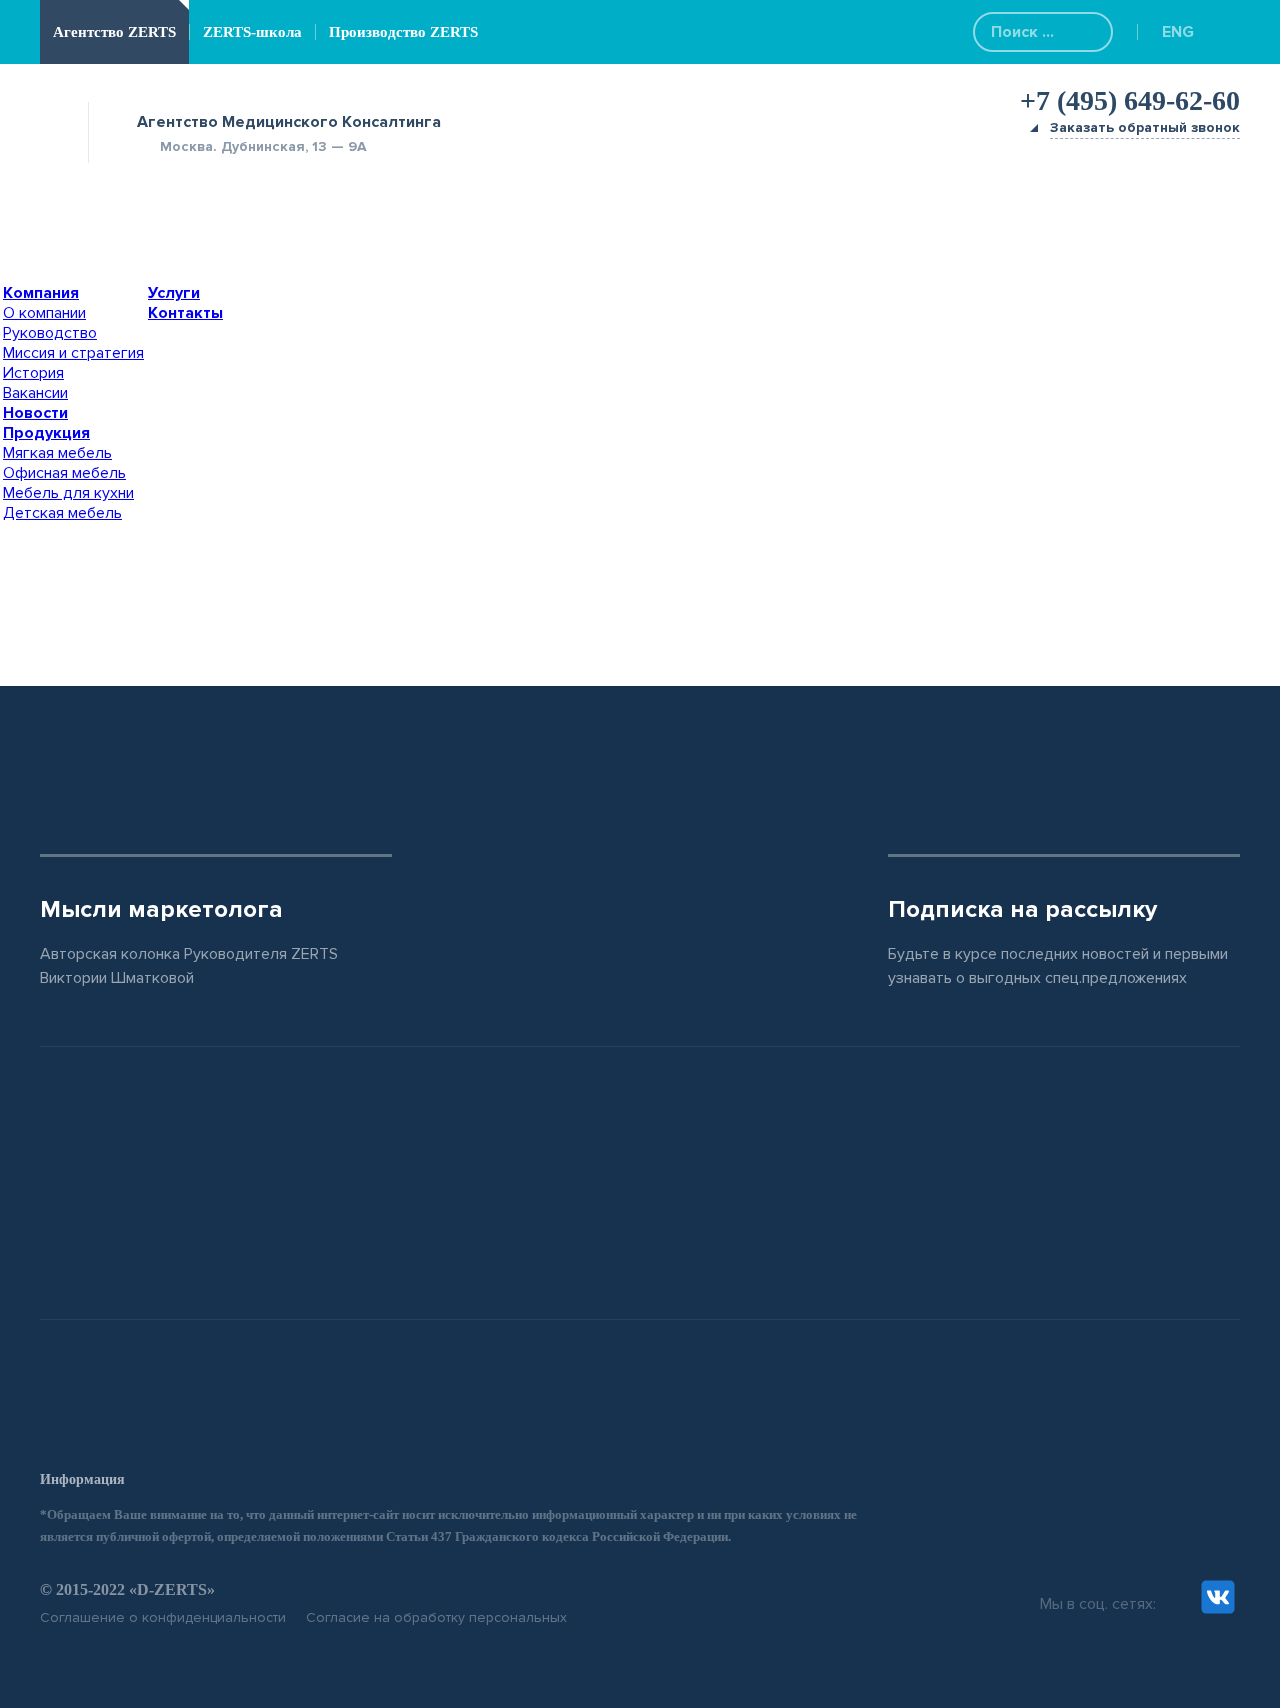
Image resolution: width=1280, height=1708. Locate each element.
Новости (35, 413)
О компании (44, 313)
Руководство (50, 333)
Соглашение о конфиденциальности (163, 1617)
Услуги (174, 293)
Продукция (46, 433)
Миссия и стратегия (73, 353)
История (33, 373)
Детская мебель (62, 513)
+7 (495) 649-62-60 (1130, 100)
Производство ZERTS (403, 32)
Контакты (185, 313)
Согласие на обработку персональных (436, 1617)
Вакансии (35, 393)
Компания (41, 293)
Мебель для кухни (68, 493)
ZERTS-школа (252, 32)
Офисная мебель (64, 473)
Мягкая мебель (57, 453)
